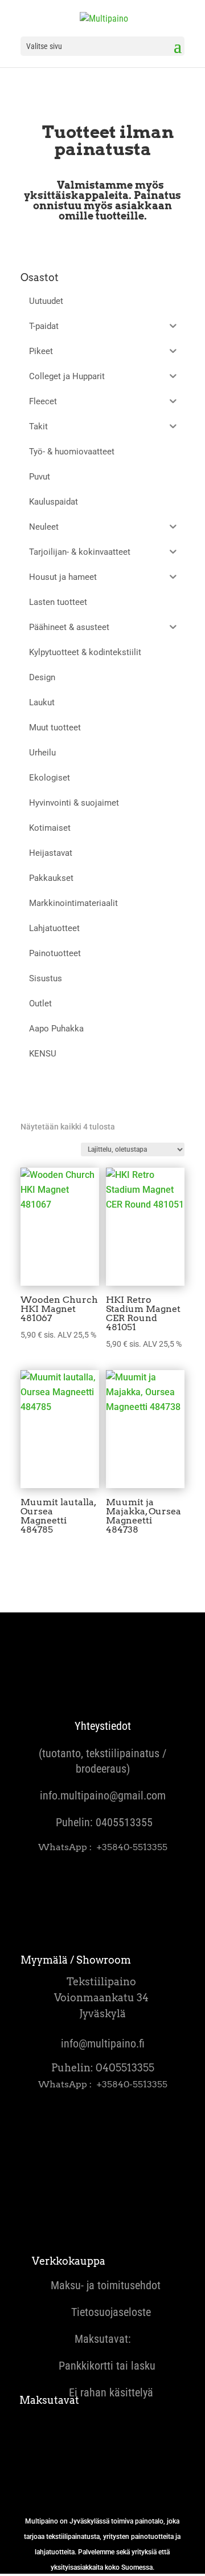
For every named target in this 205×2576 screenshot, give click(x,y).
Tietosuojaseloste (102, 2312)
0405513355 (124, 1822)
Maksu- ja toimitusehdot (103, 2285)
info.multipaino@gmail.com (103, 1795)
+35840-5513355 (132, 1847)
